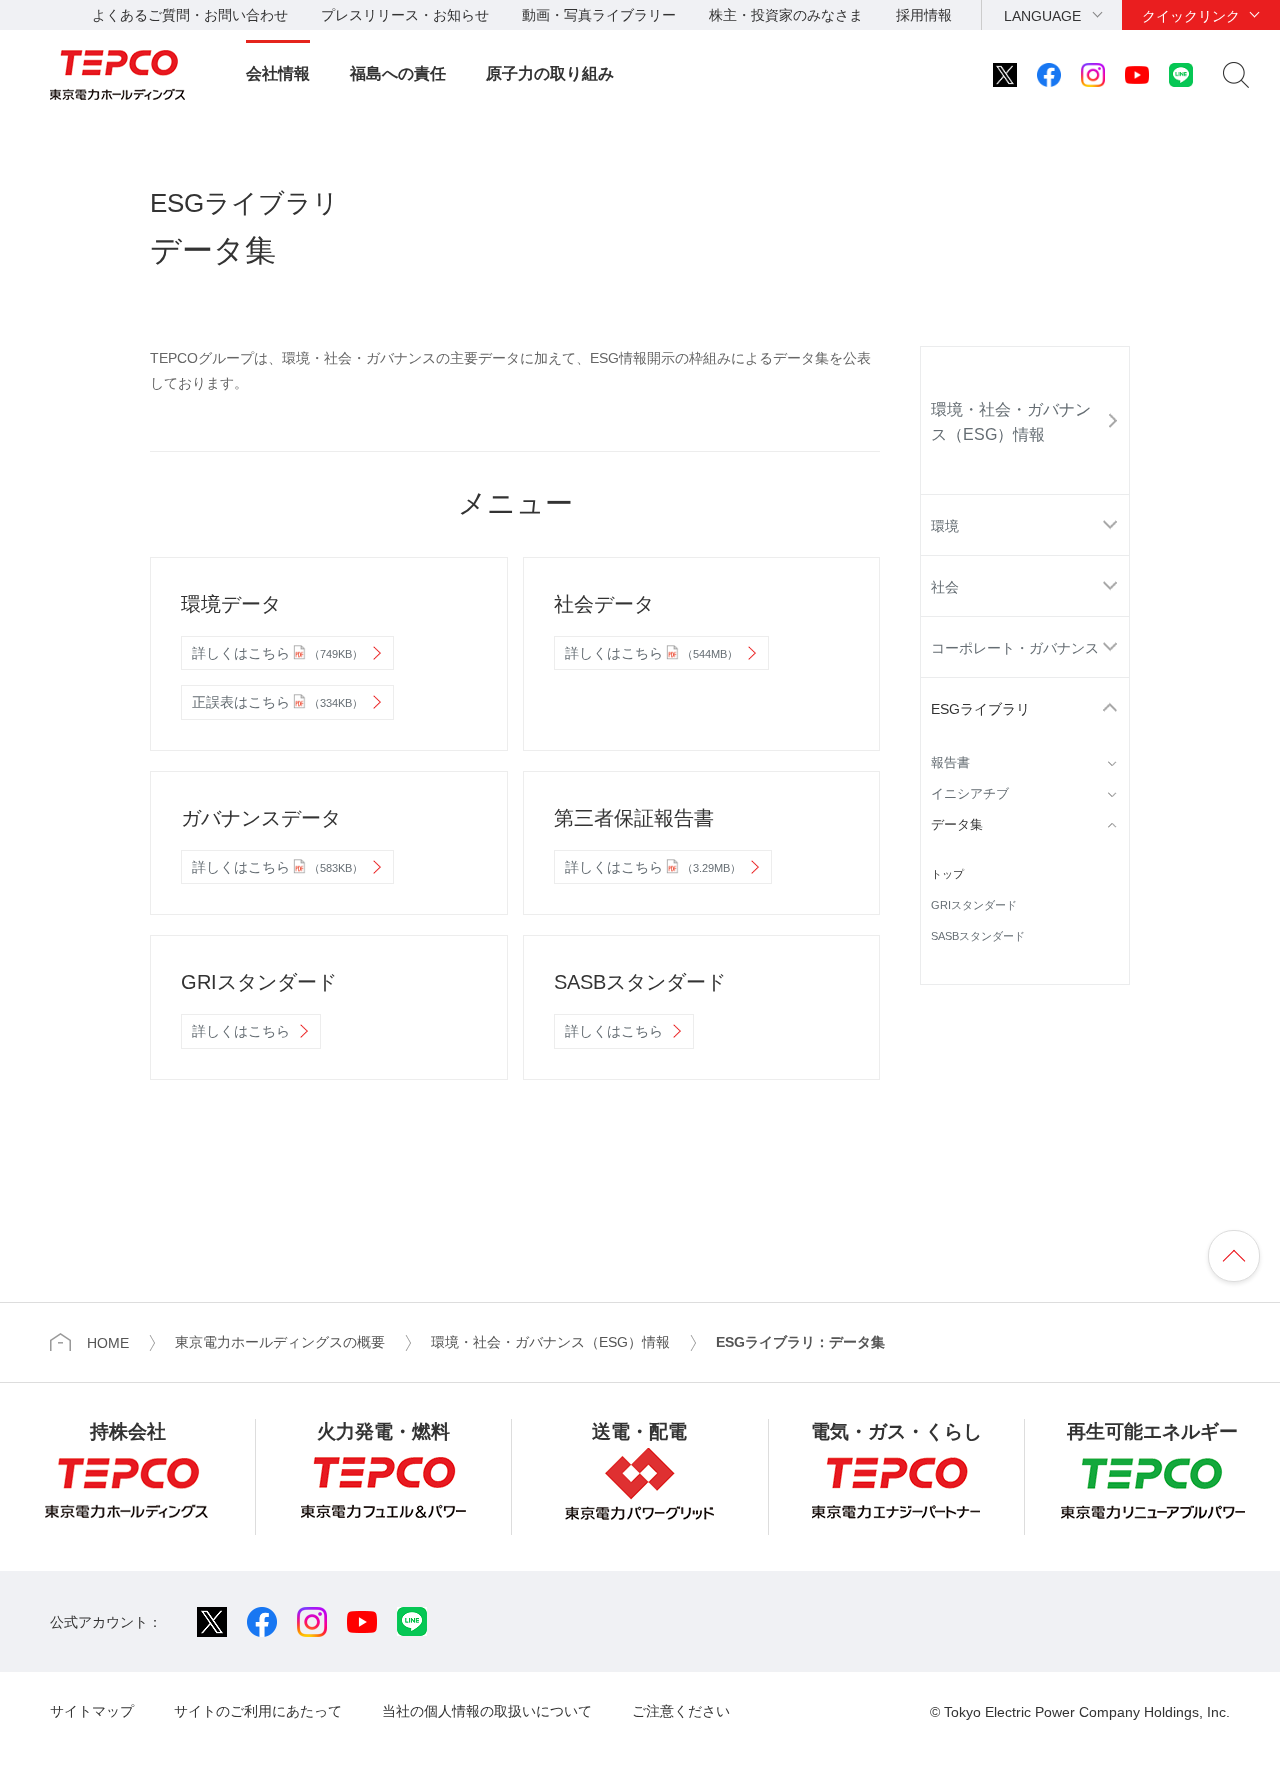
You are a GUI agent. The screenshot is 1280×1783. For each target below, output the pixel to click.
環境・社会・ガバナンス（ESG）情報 (1011, 422)
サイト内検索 (1236, 75)
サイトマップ (92, 1711)
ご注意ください (681, 1711)
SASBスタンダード (978, 936)
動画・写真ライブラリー (599, 15)
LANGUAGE (1042, 16)
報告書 (950, 763)
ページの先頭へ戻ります (1234, 1256)
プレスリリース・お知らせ (405, 15)
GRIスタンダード (974, 905)
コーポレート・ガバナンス (1015, 648)
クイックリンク (1191, 16)
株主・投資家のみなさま (786, 15)
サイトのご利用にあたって (258, 1711)
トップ (947, 874)
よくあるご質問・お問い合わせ (190, 15)
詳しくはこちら (277, 653)
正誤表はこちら (277, 702)
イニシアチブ (970, 794)
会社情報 (278, 73)
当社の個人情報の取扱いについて (487, 1711)
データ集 (957, 825)
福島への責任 (398, 73)
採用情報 (924, 15)
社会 (945, 587)
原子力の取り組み (550, 73)
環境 (945, 526)
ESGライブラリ (980, 709)
